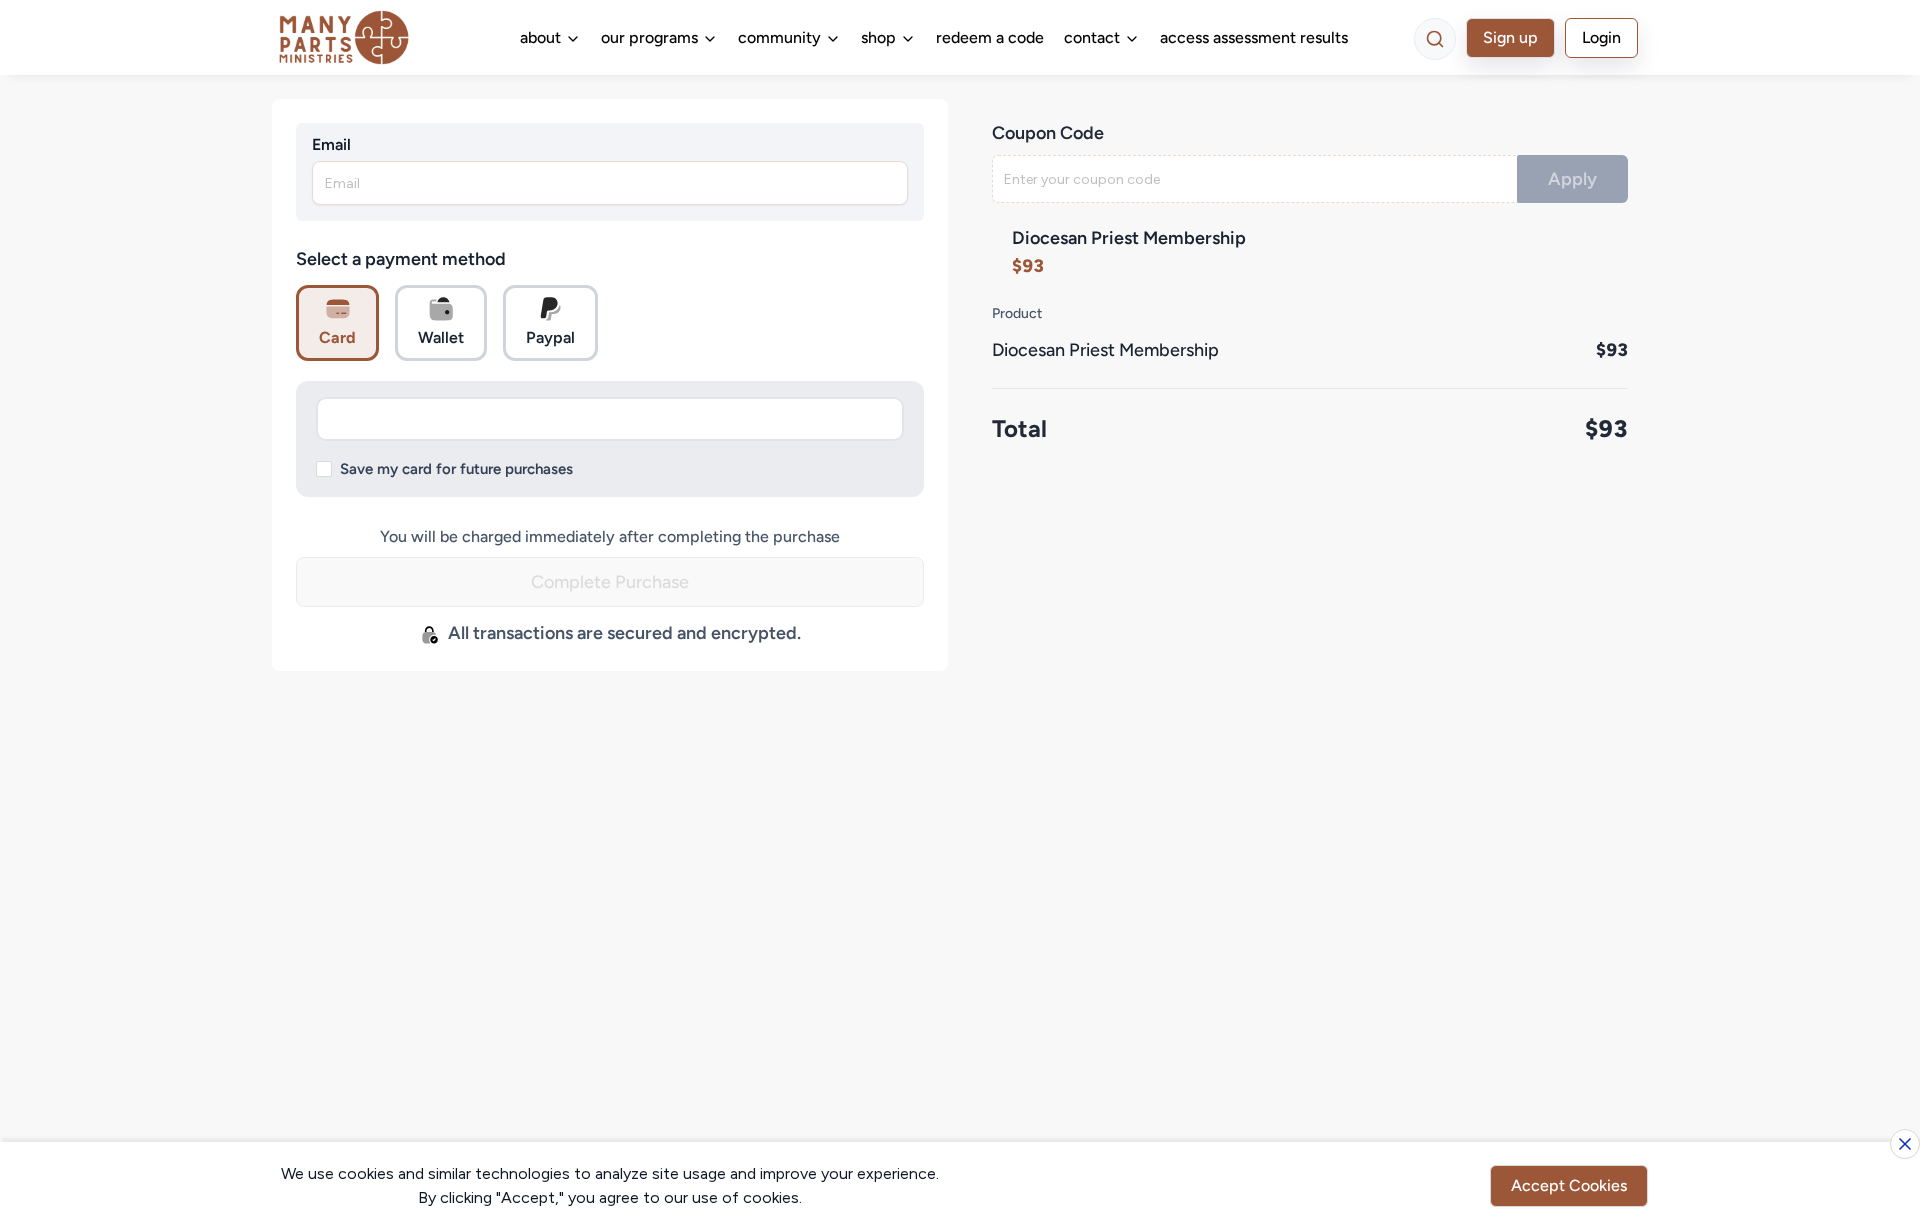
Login (1601, 37)
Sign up (1510, 37)
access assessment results (1254, 37)
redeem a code (990, 37)
